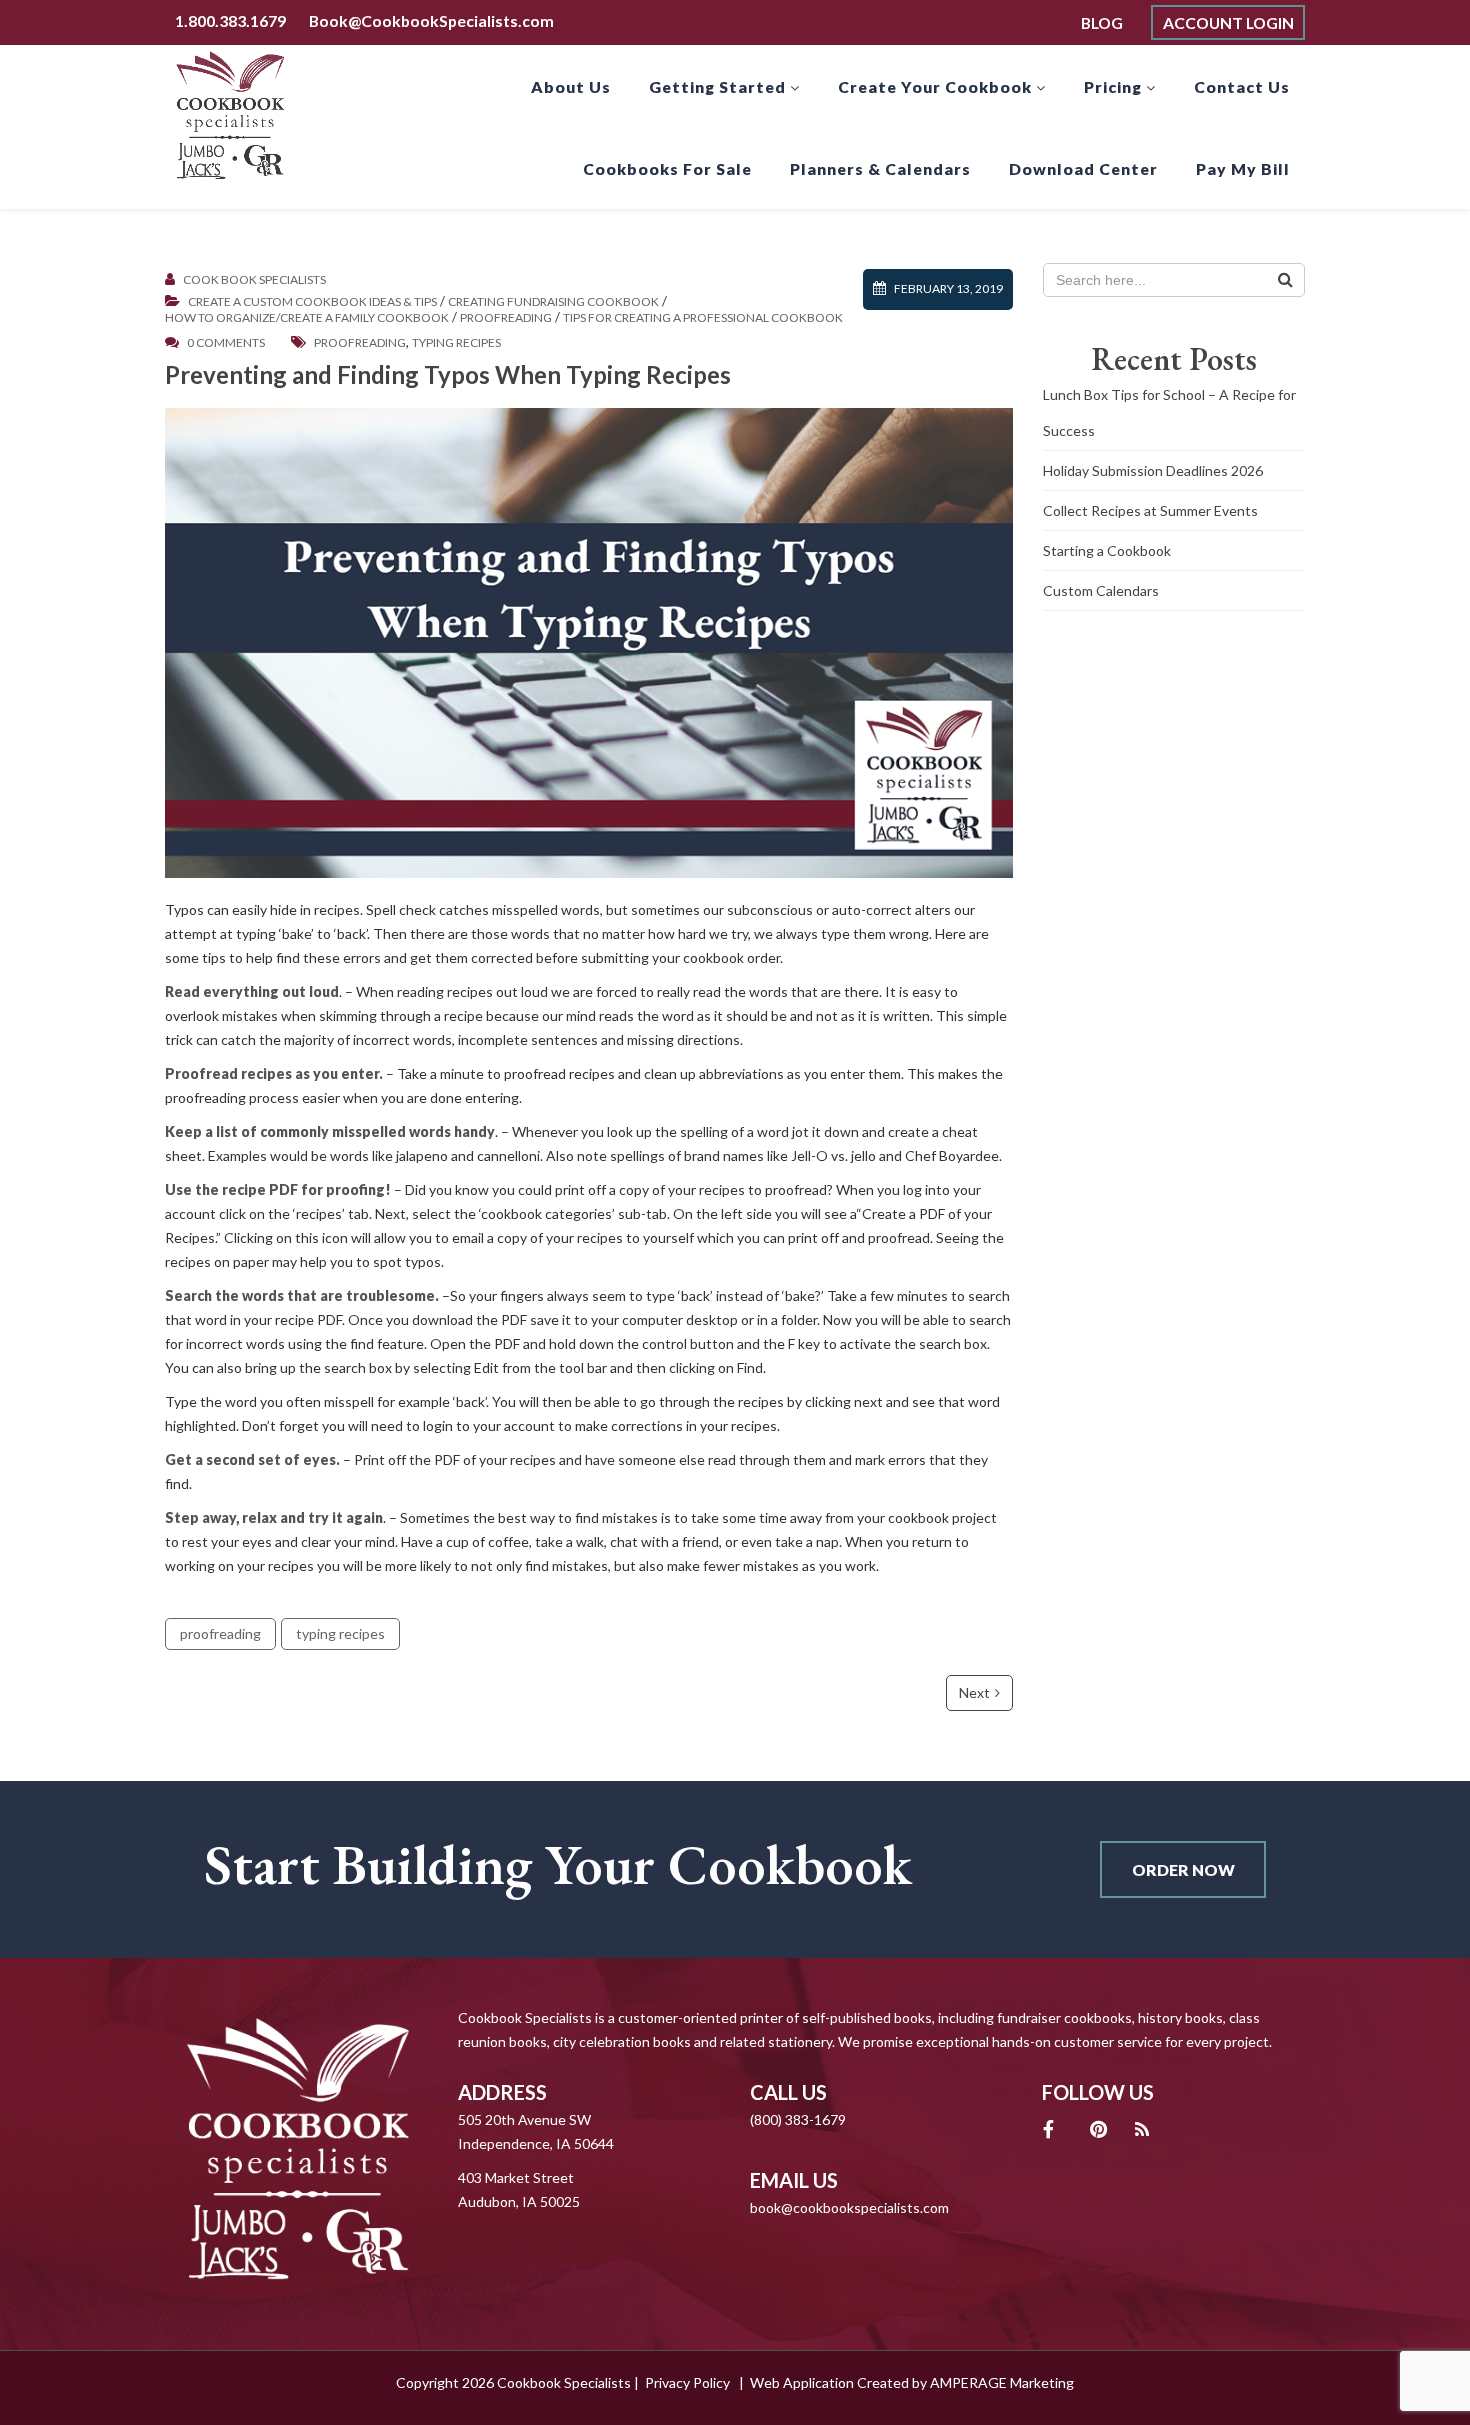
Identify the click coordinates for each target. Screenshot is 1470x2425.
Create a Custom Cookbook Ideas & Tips (312, 302)
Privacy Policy (687, 2382)
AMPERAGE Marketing (1002, 2382)
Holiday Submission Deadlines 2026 (1153, 470)
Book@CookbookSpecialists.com (431, 20)
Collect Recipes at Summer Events (1150, 510)
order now (1183, 1869)
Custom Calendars (1101, 590)
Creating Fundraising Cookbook (553, 302)
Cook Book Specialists (254, 280)
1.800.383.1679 (230, 20)
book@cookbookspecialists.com (849, 2207)
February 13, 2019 (948, 289)
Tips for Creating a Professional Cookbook (703, 318)
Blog (1102, 22)
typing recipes (456, 343)
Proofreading (506, 318)
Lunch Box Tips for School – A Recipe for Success (1169, 412)
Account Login (1228, 22)
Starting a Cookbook (1107, 550)
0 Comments (226, 343)
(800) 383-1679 (798, 2119)
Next (974, 1692)
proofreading (360, 343)
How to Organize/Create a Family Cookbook (307, 318)
